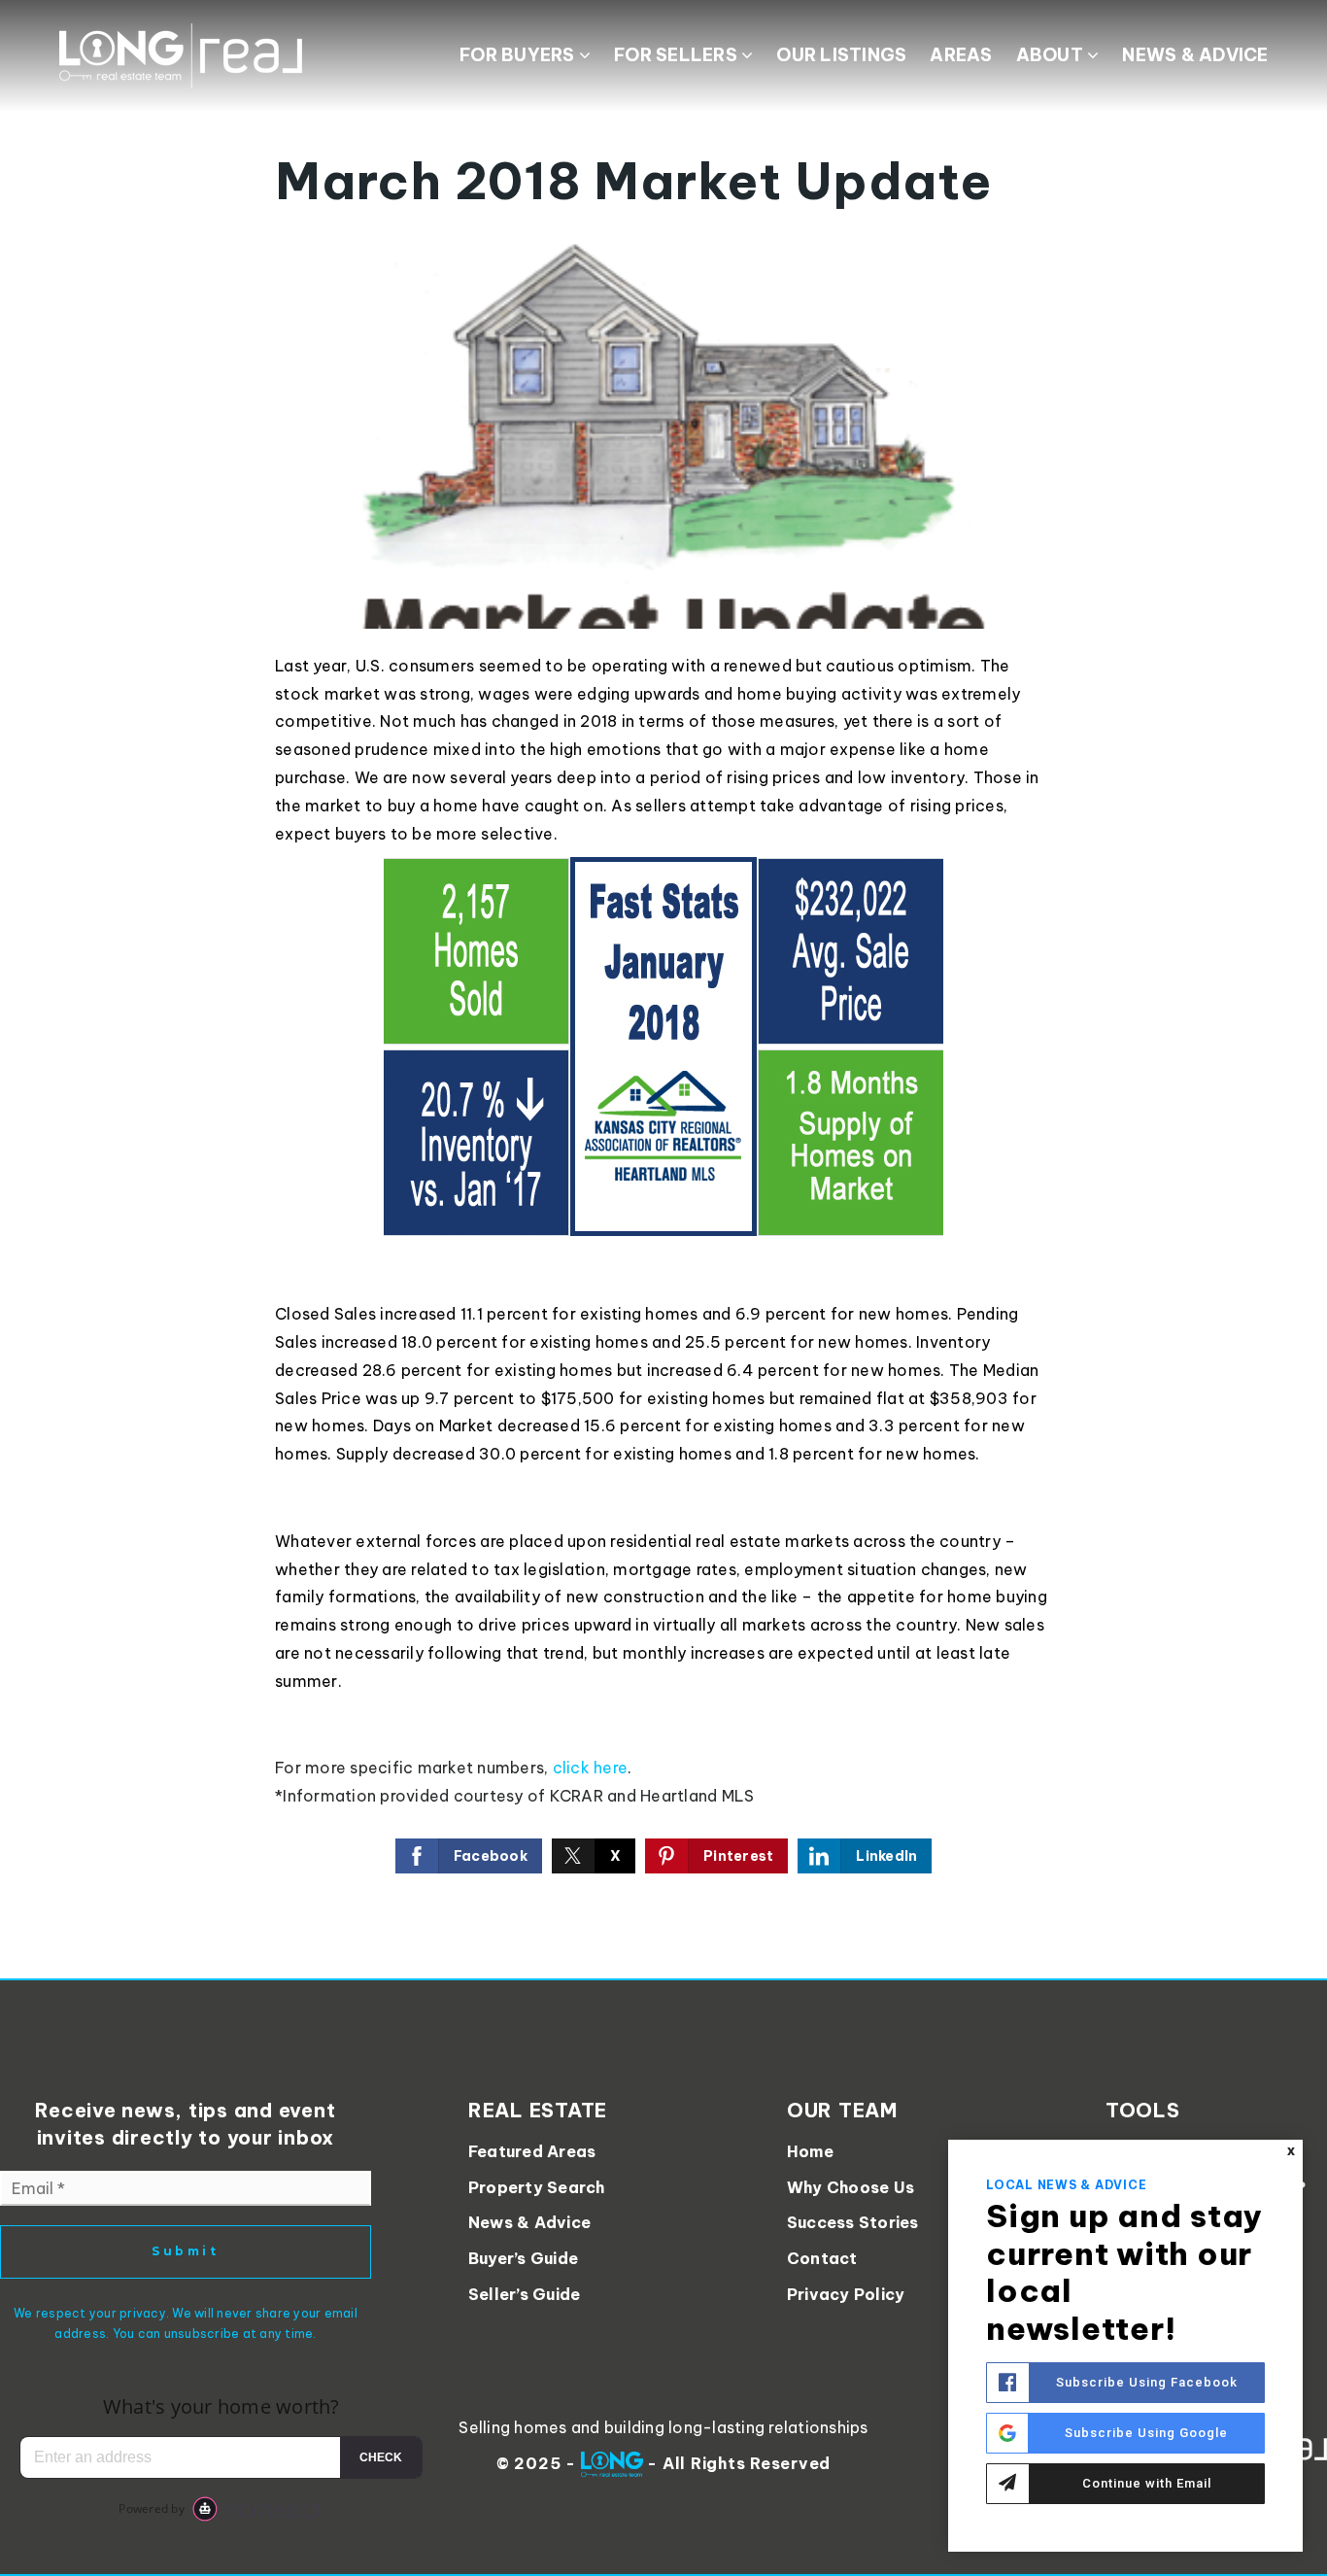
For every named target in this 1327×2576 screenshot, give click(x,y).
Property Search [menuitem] (537, 2187)
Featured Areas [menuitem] (532, 2151)
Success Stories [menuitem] (853, 2222)
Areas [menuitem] (961, 55)
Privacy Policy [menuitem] (846, 2294)
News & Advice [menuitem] (1195, 55)
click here (591, 1768)
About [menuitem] (1052, 55)
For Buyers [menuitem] (519, 55)
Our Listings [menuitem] (841, 55)
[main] (663, 989)
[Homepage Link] (181, 54)
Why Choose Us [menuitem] (851, 2187)
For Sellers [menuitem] (678, 55)
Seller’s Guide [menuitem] (525, 2294)
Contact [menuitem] (822, 2258)
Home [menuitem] (810, 2151)
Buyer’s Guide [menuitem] (523, 2258)
